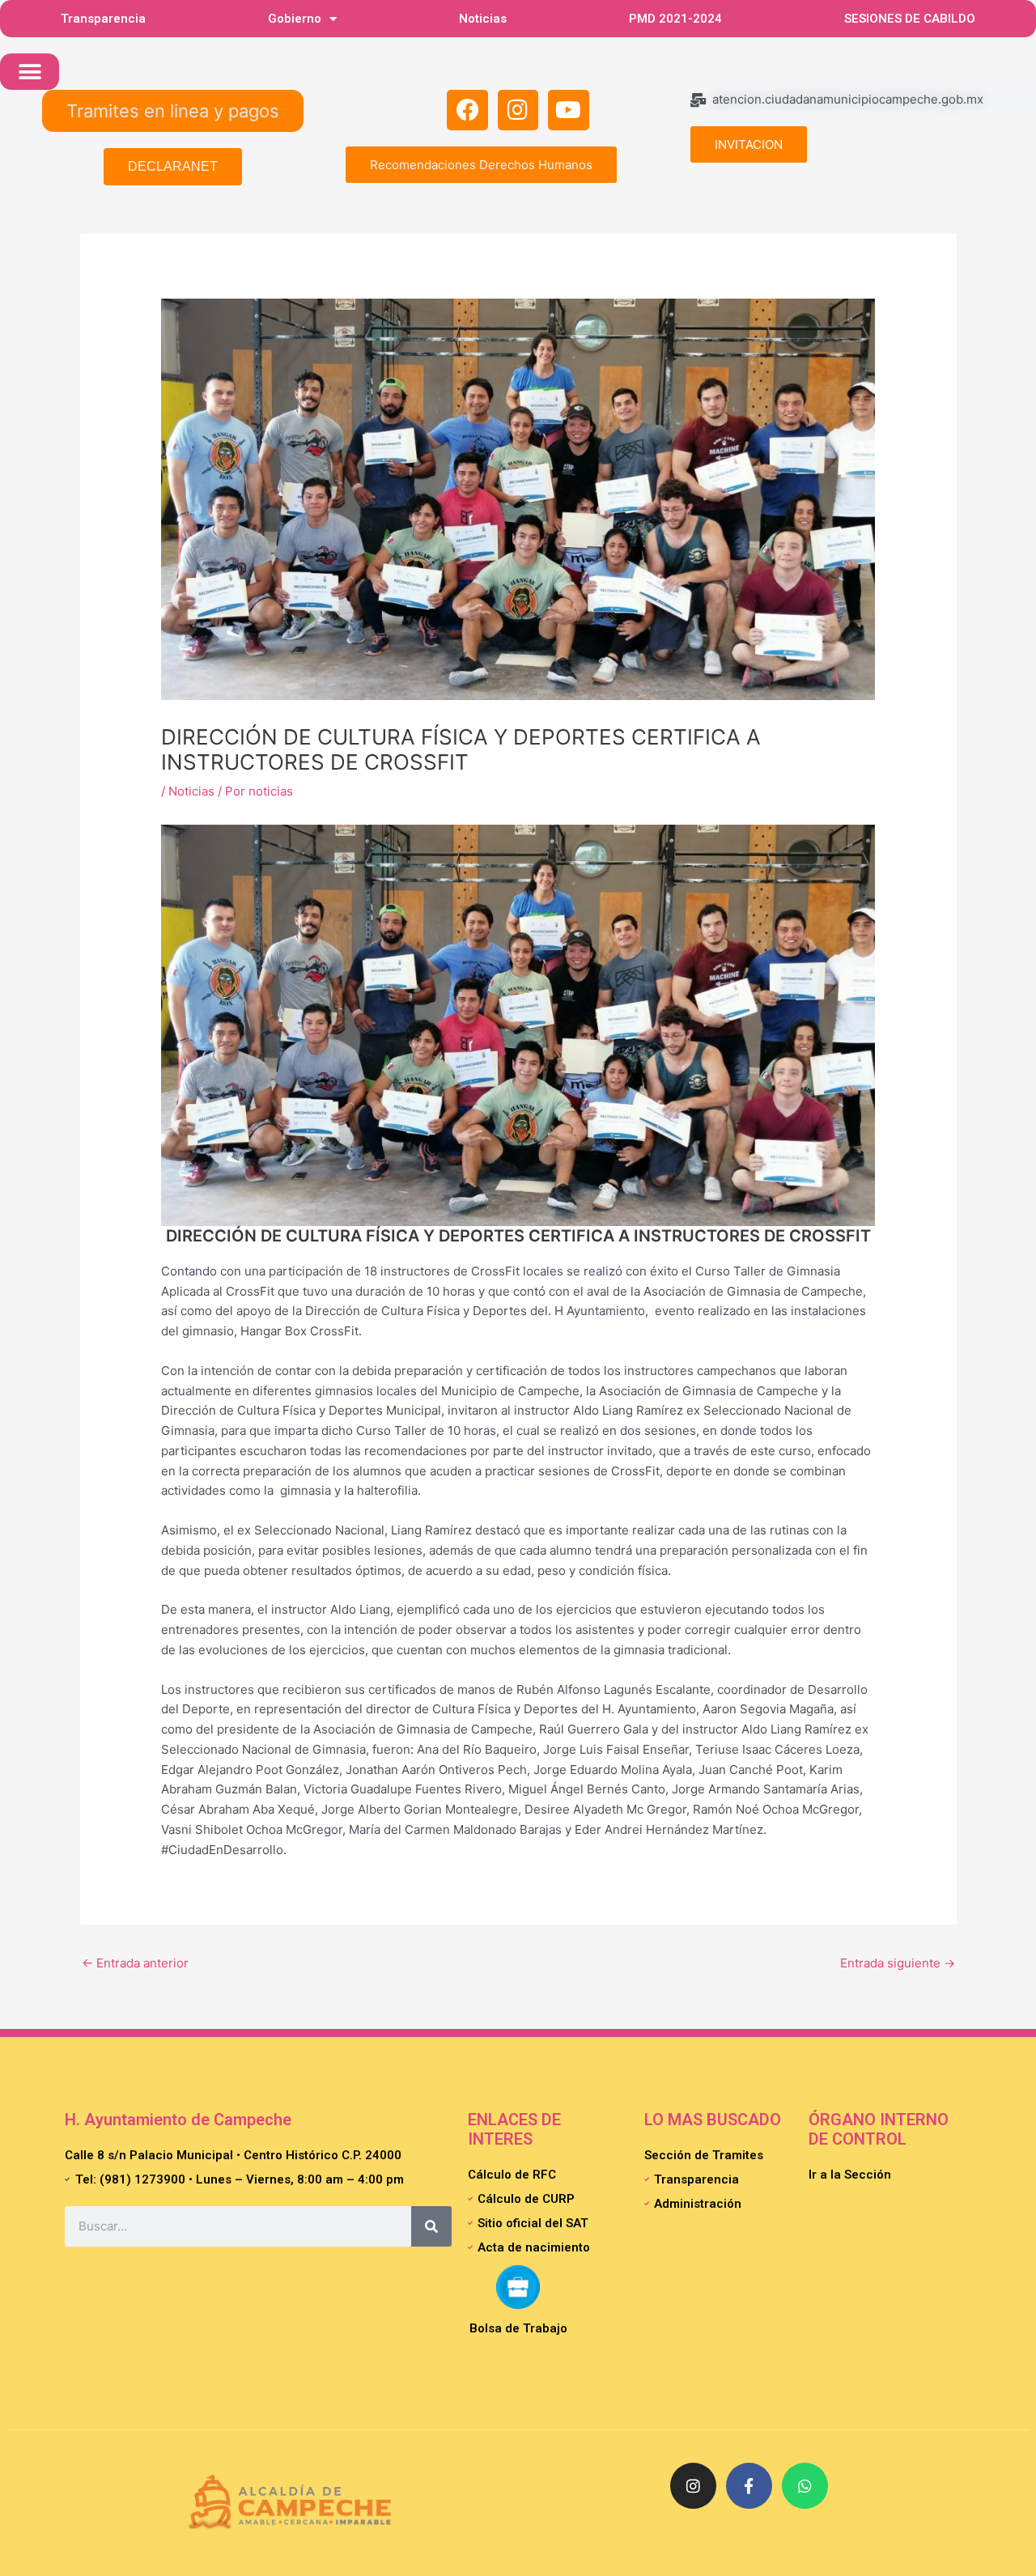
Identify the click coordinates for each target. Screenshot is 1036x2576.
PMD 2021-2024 (675, 19)
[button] (30, 72)
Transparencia (103, 19)
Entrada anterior (135, 1963)
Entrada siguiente (898, 1963)
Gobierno (295, 19)
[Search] (431, 2226)
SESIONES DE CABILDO (910, 19)
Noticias (483, 19)
